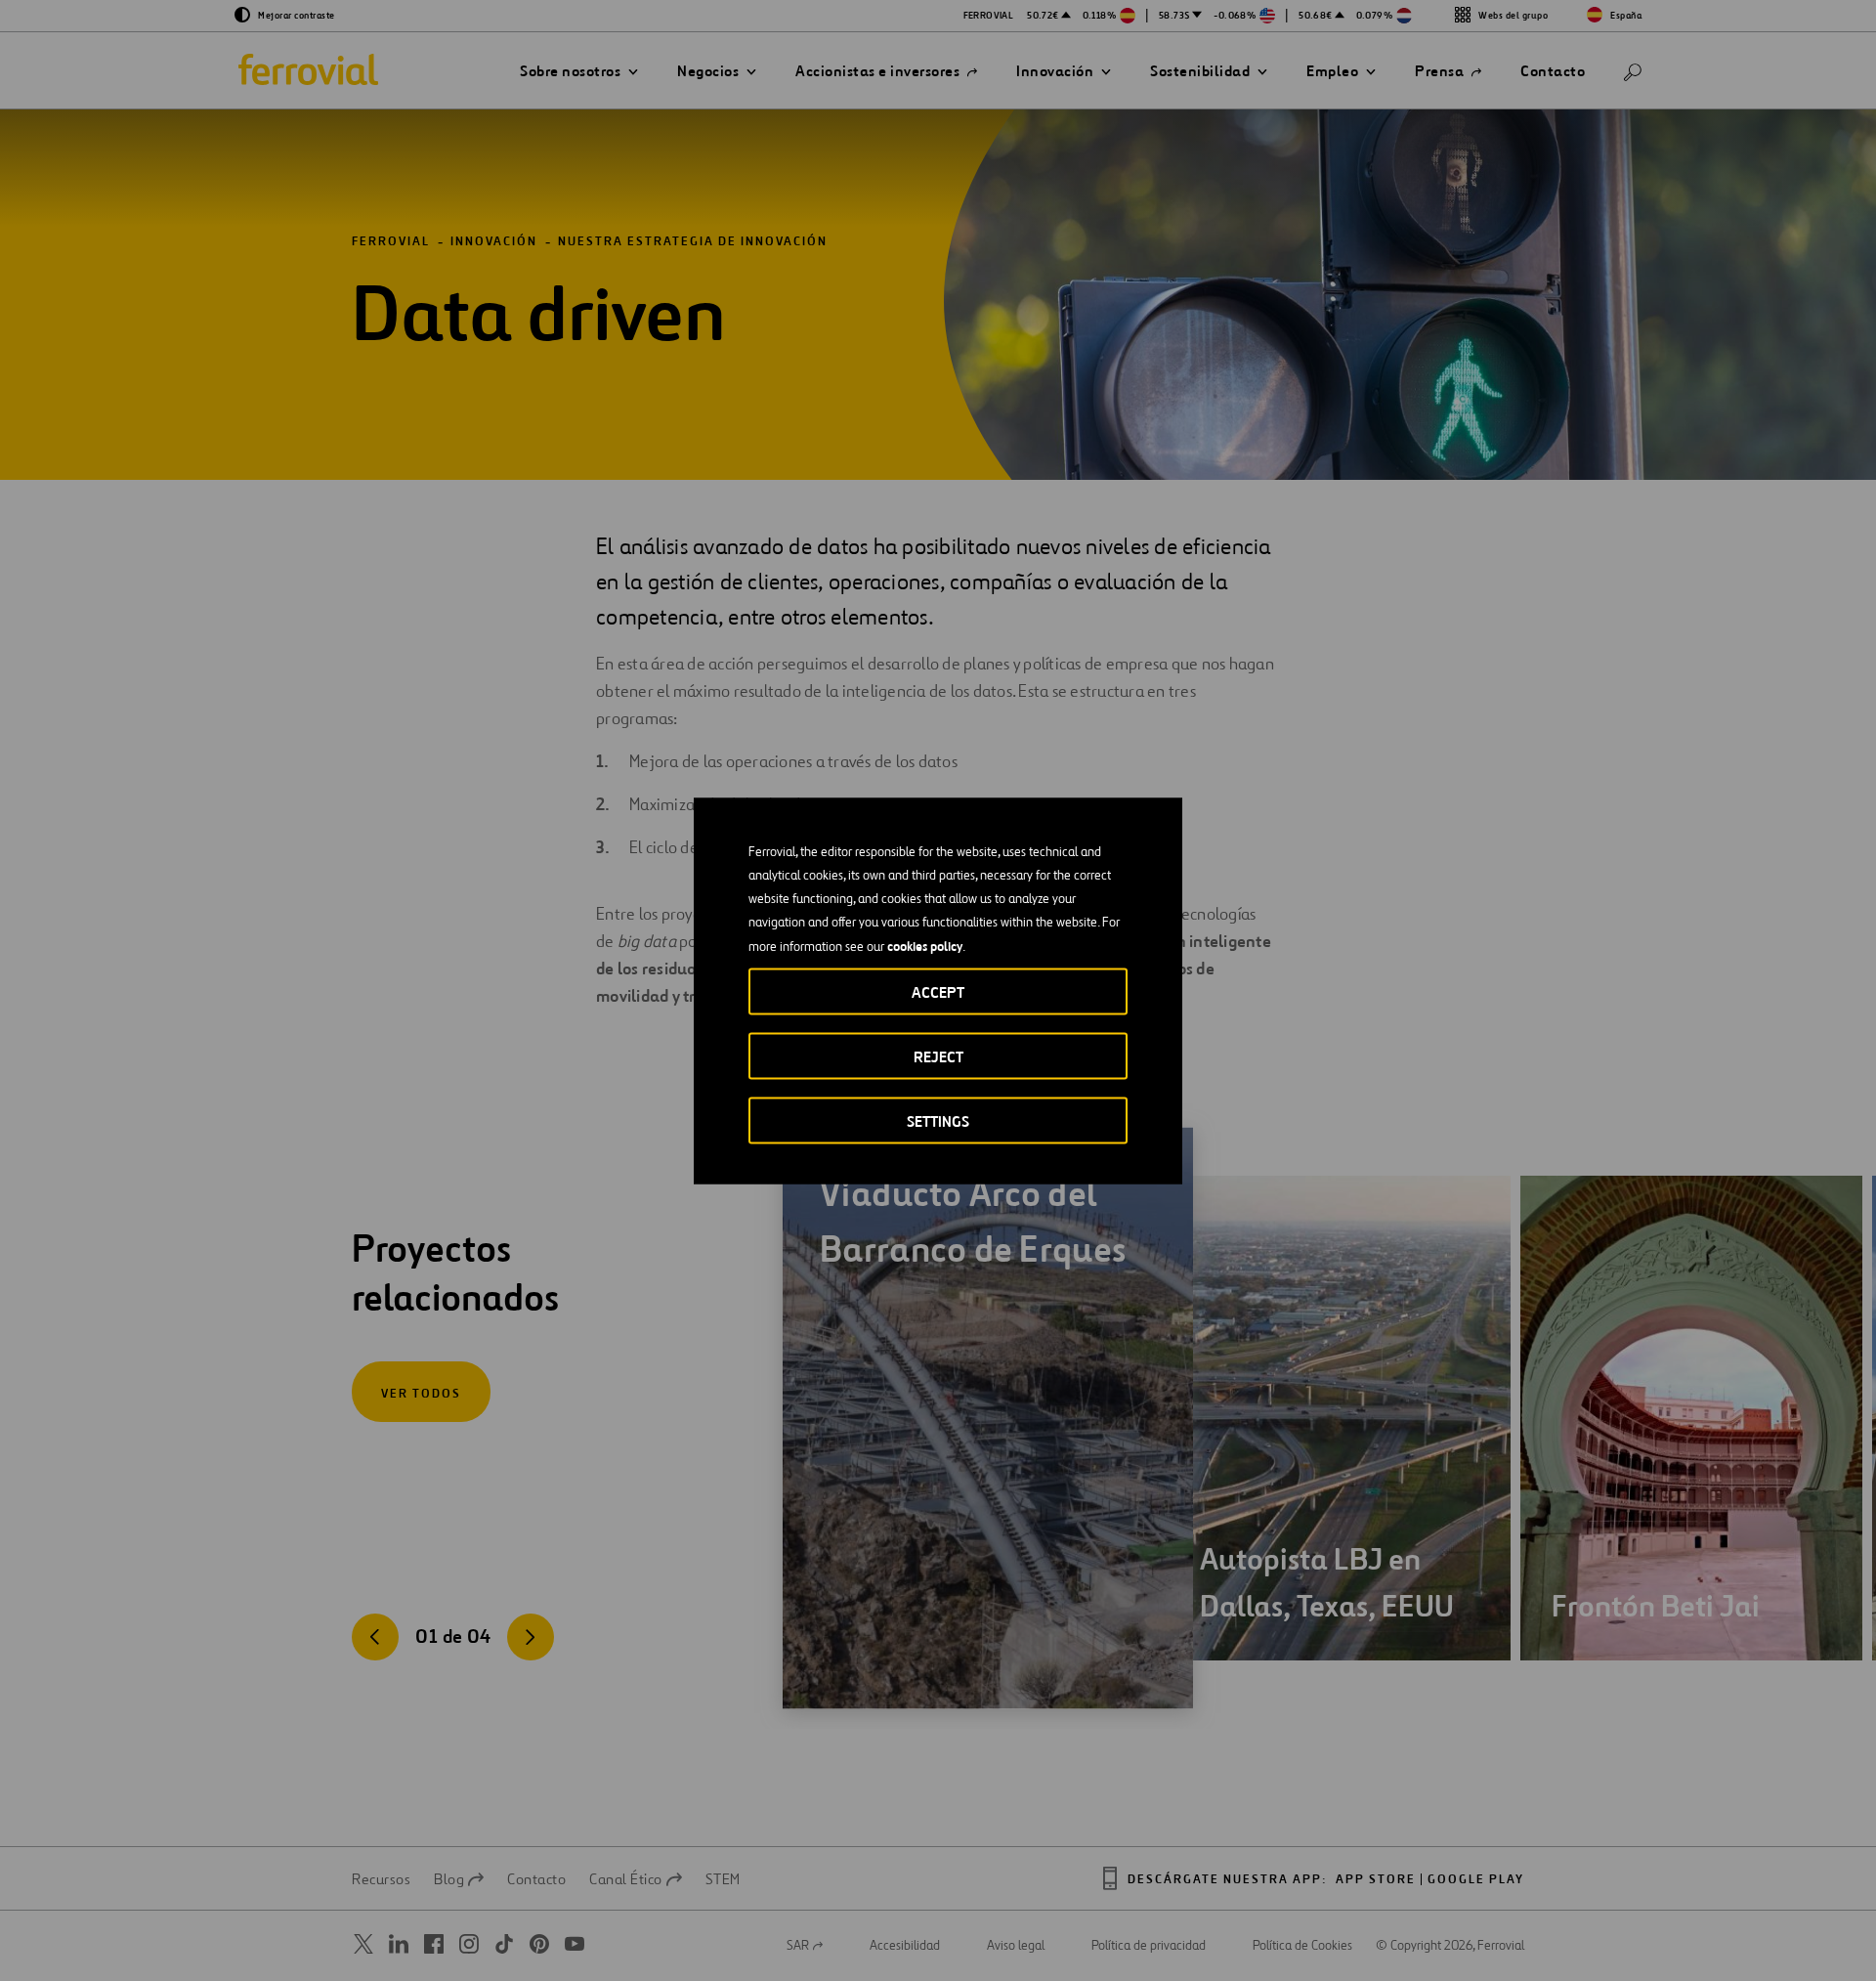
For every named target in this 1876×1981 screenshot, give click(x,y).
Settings (938, 1120)
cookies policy (925, 945)
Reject (938, 1056)
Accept (938, 991)
